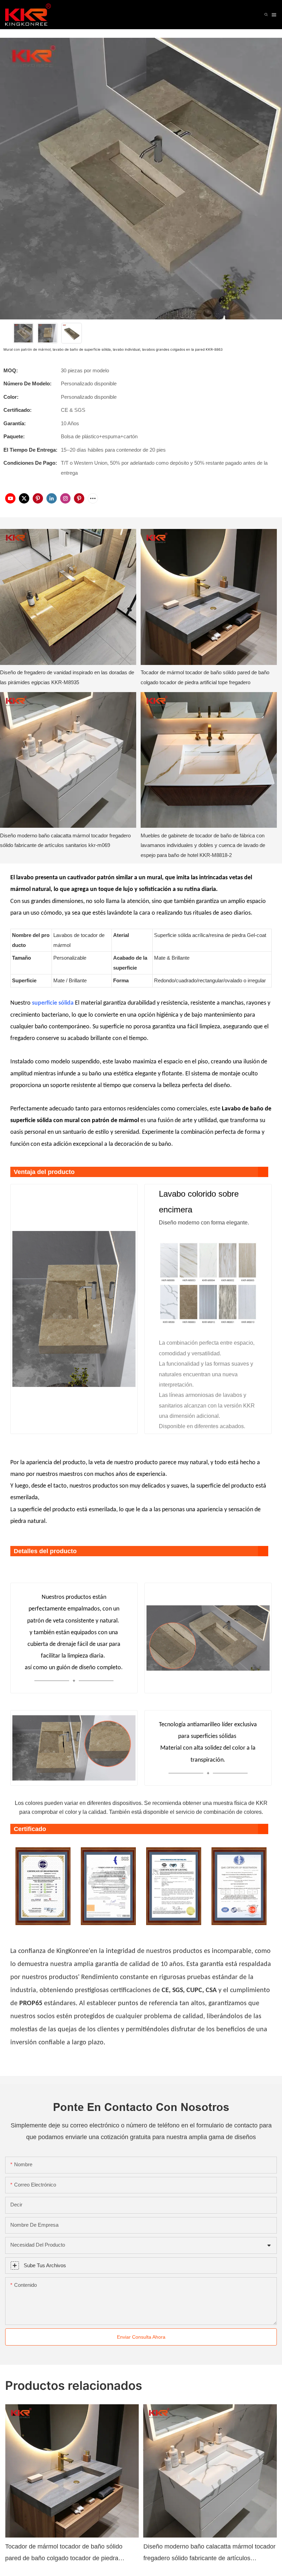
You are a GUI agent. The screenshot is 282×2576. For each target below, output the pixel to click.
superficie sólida (53, 1003)
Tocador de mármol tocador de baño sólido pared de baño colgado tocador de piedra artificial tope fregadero (205, 677)
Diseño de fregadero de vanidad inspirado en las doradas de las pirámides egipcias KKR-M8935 (67, 677)
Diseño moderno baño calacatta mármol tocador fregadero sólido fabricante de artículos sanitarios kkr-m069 (65, 840)
